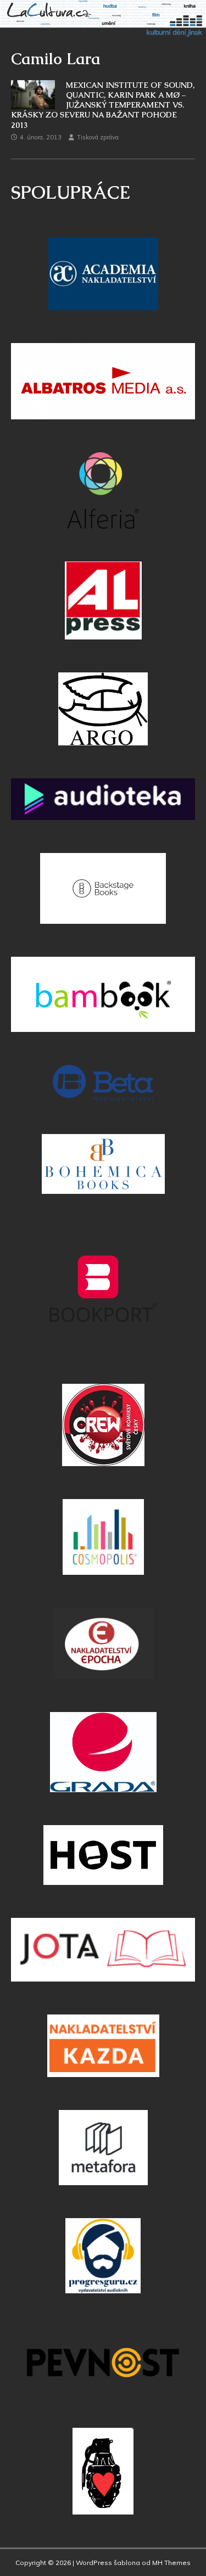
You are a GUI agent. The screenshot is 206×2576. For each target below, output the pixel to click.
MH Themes (171, 2563)
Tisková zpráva (98, 137)
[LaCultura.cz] (103, 32)
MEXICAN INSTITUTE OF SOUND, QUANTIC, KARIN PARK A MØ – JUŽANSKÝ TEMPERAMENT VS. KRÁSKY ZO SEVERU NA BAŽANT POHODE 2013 (103, 105)
